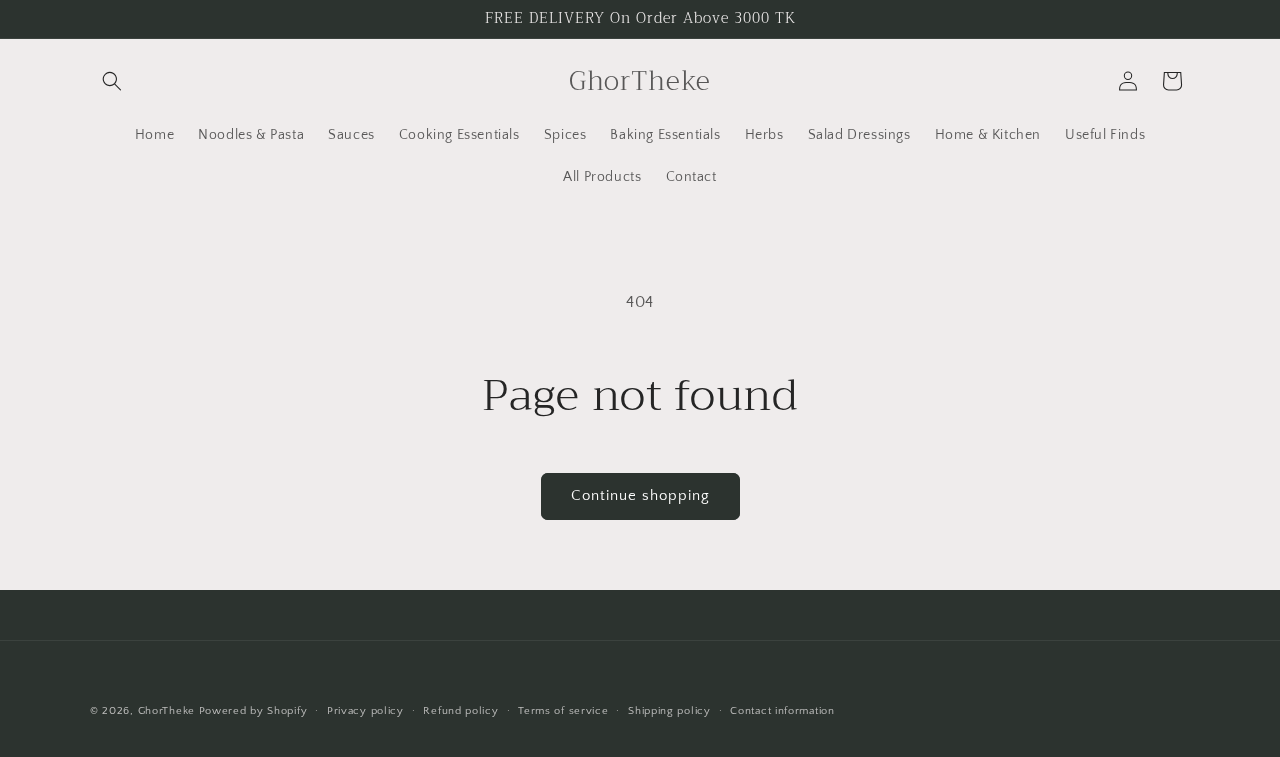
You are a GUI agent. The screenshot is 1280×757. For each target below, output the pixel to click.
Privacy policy (365, 711)
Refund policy (460, 711)
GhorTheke (166, 711)
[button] (112, 81)
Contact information (782, 711)
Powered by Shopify (253, 711)
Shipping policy (669, 711)
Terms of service (563, 711)
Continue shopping (640, 495)
